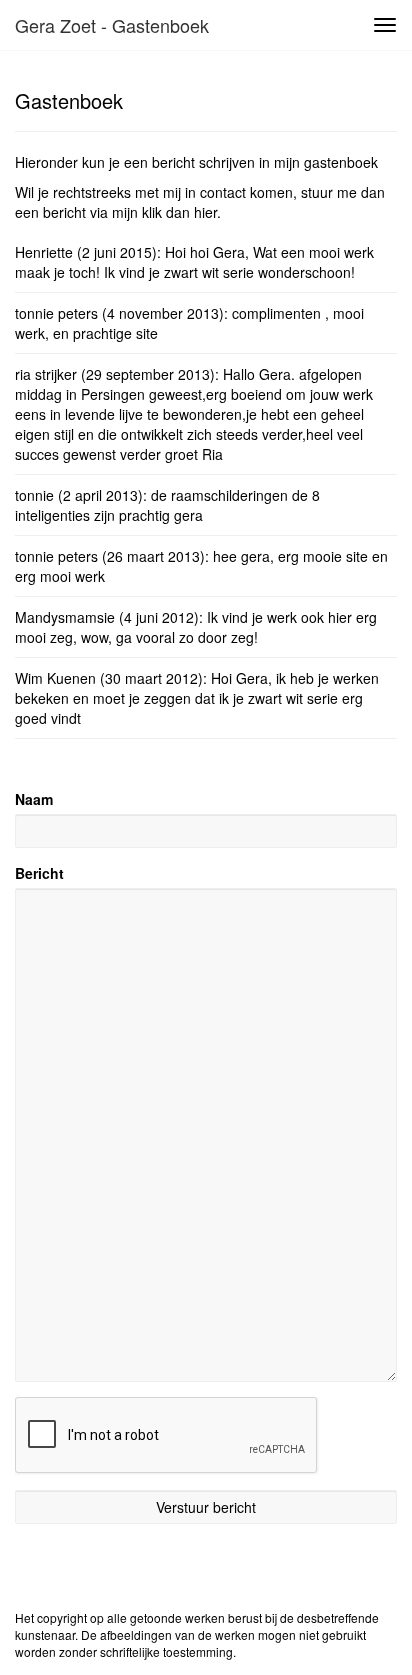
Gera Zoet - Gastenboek (112, 25)
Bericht (39, 873)
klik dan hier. (181, 212)
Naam (34, 799)
